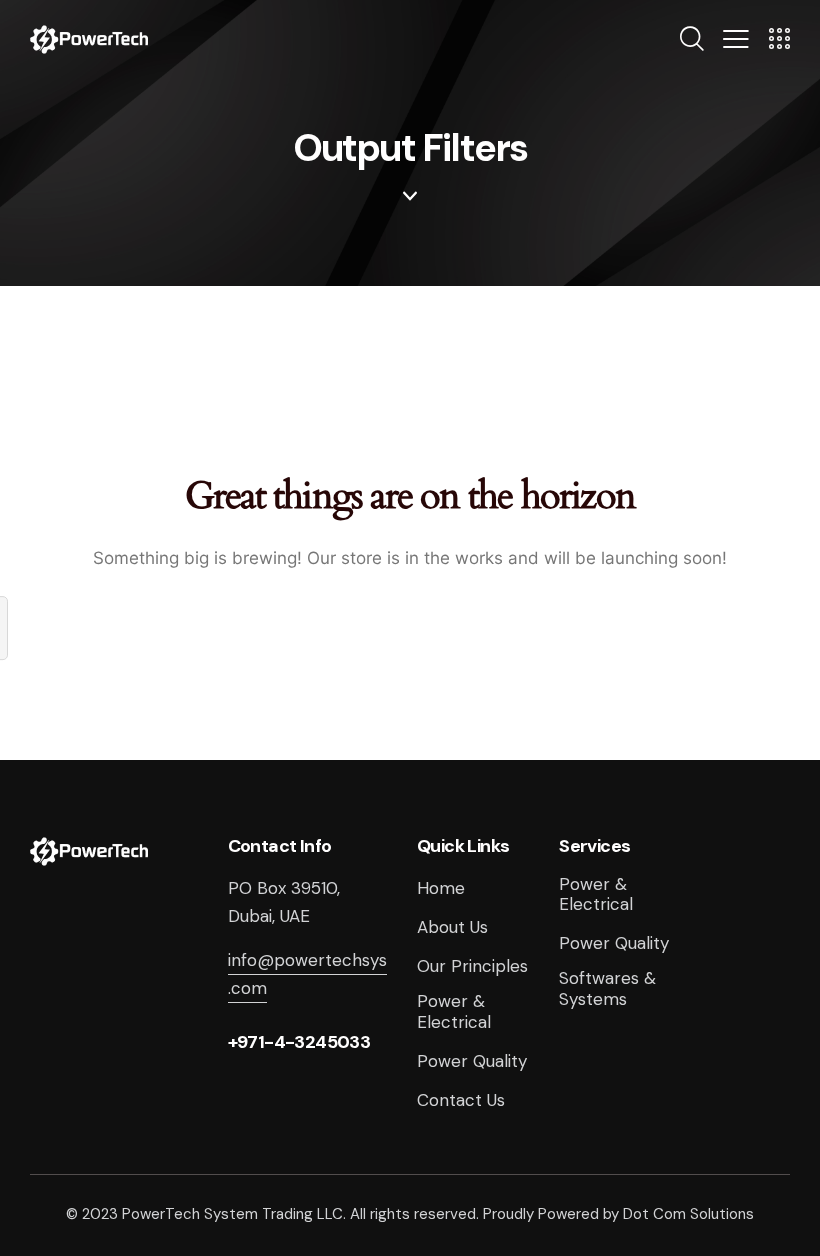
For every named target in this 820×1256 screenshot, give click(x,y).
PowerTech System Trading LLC (232, 1214)
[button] (736, 38)
